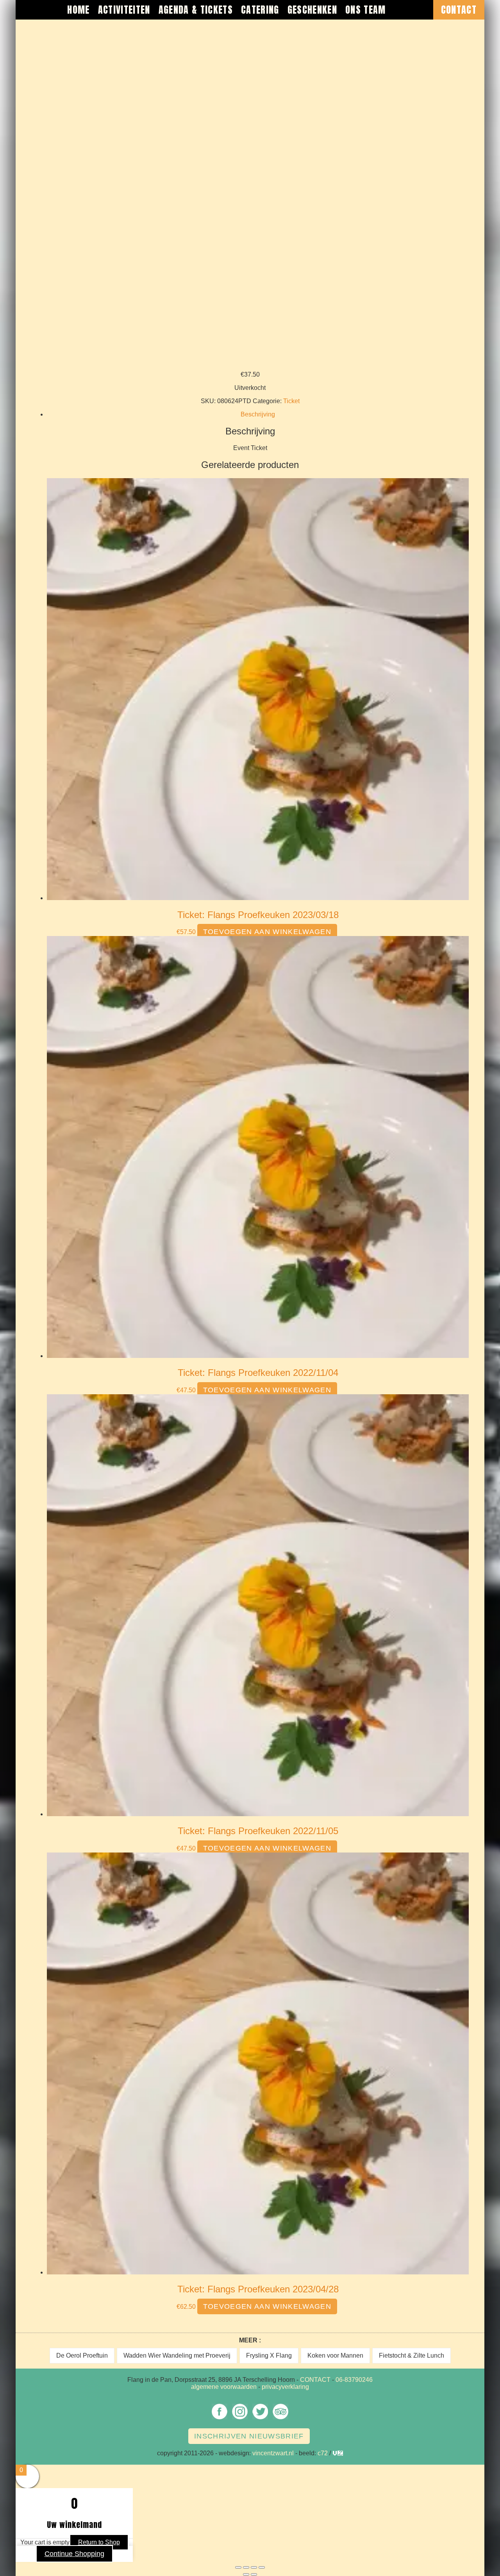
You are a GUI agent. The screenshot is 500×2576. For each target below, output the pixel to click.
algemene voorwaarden (224, 2387)
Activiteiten (124, 10)
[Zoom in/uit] (238, 2567)
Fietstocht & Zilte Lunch (412, 2355)
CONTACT (315, 2380)
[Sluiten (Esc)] (262, 2567)
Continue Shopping (74, 2554)
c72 (323, 2453)
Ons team (366, 10)
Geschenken (312, 10)
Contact (459, 10)
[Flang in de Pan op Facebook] (220, 2419)
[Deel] (254, 2567)
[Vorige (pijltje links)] (246, 2574)
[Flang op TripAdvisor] (280, 2419)
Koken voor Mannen (335, 2355)
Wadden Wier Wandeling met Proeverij (177, 2355)
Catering (260, 10)
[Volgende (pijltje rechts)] (254, 2574)
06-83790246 (354, 2380)
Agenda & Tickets (196, 10)
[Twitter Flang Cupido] (260, 2419)
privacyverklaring (285, 2387)
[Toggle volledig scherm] (246, 2567)
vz (336, 2453)
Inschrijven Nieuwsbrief (249, 2436)
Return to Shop (99, 2542)
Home (78, 10)
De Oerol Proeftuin (82, 2355)
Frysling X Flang (269, 2355)
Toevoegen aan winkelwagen (267, 932)
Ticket (291, 401)
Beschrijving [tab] (258, 414)
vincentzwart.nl (273, 2453)
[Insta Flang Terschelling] (240, 2419)
